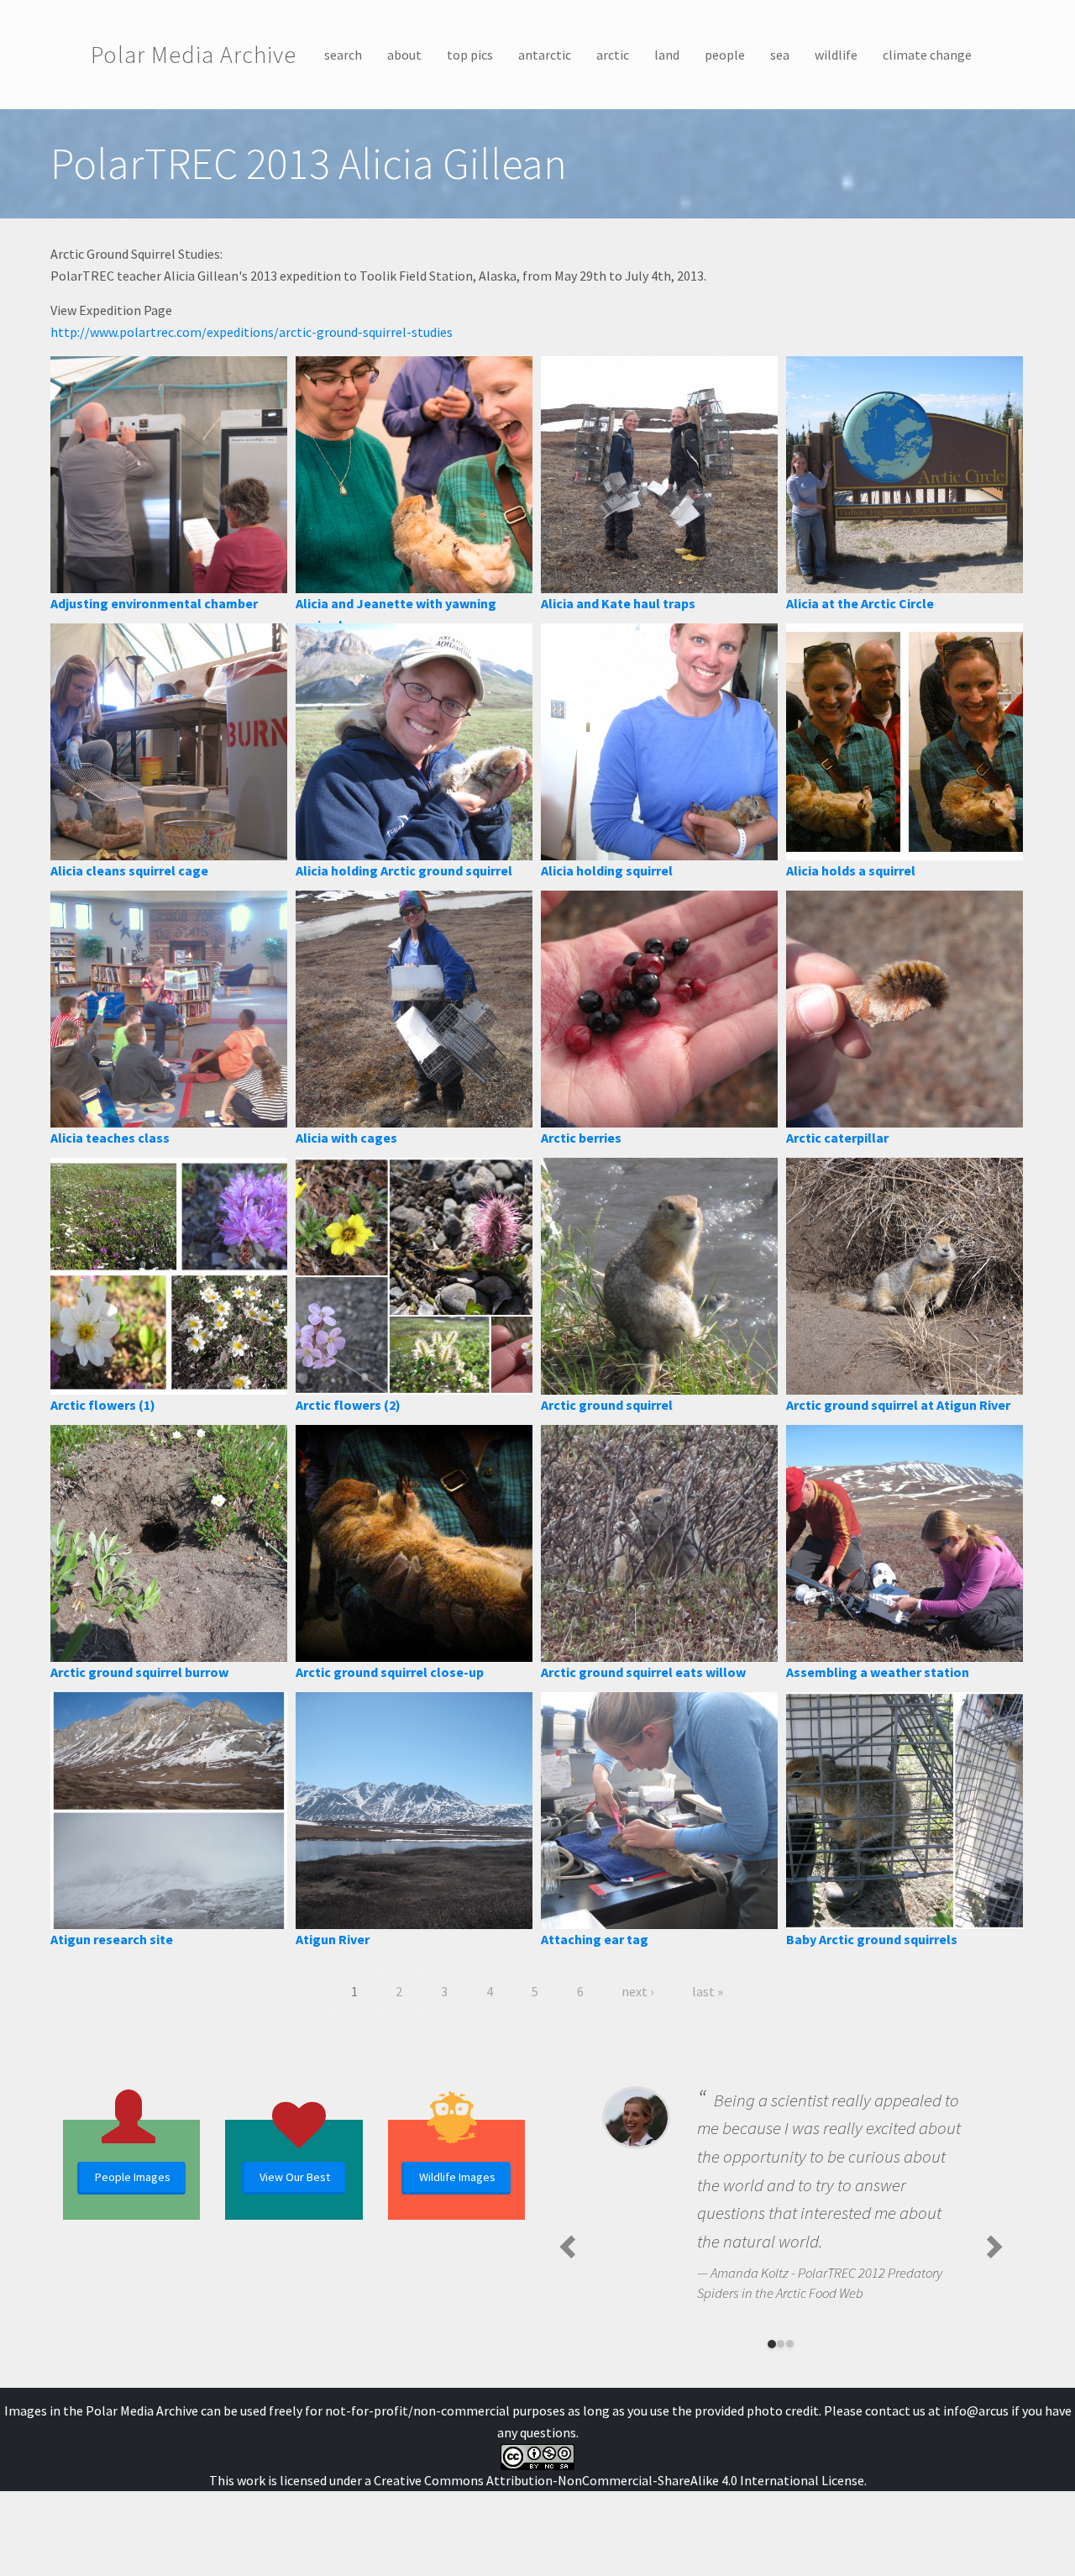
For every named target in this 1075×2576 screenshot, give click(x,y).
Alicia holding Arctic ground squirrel (404, 870)
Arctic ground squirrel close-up (390, 1672)
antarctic (545, 55)
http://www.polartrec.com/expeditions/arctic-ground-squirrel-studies (252, 332)
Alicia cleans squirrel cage (129, 870)
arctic (613, 55)
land (667, 55)
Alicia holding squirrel (607, 870)
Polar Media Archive (194, 55)
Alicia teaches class (110, 1138)
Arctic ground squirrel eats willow (643, 1672)
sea (780, 55)
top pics (470, 55)
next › (637, 1991)
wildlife (836, 55)
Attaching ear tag (595, 1939)
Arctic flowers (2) (348, 1405)
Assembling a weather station (878, 1672)
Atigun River (333, 1939)
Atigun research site (112, 1939)
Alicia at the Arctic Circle (860, 603)
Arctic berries (581, 1138)
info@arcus (976, 2410)
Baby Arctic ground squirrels (872, 1939)
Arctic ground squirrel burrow (139, 1672)
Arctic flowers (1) (103, 1405)
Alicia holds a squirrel (851, 870)
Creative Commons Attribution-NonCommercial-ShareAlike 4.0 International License (619, 2480)
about (404, 55)
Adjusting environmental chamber (154, 603)
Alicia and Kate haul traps (618, 603)
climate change (927, 55)
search (343, 55)
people (725, 55)
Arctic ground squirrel (607, 1405)
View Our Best (295, 2177)
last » (708, 1991)
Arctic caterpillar (837, 1138)
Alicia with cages (346, 1138)
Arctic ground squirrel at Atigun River (898, 1405)
